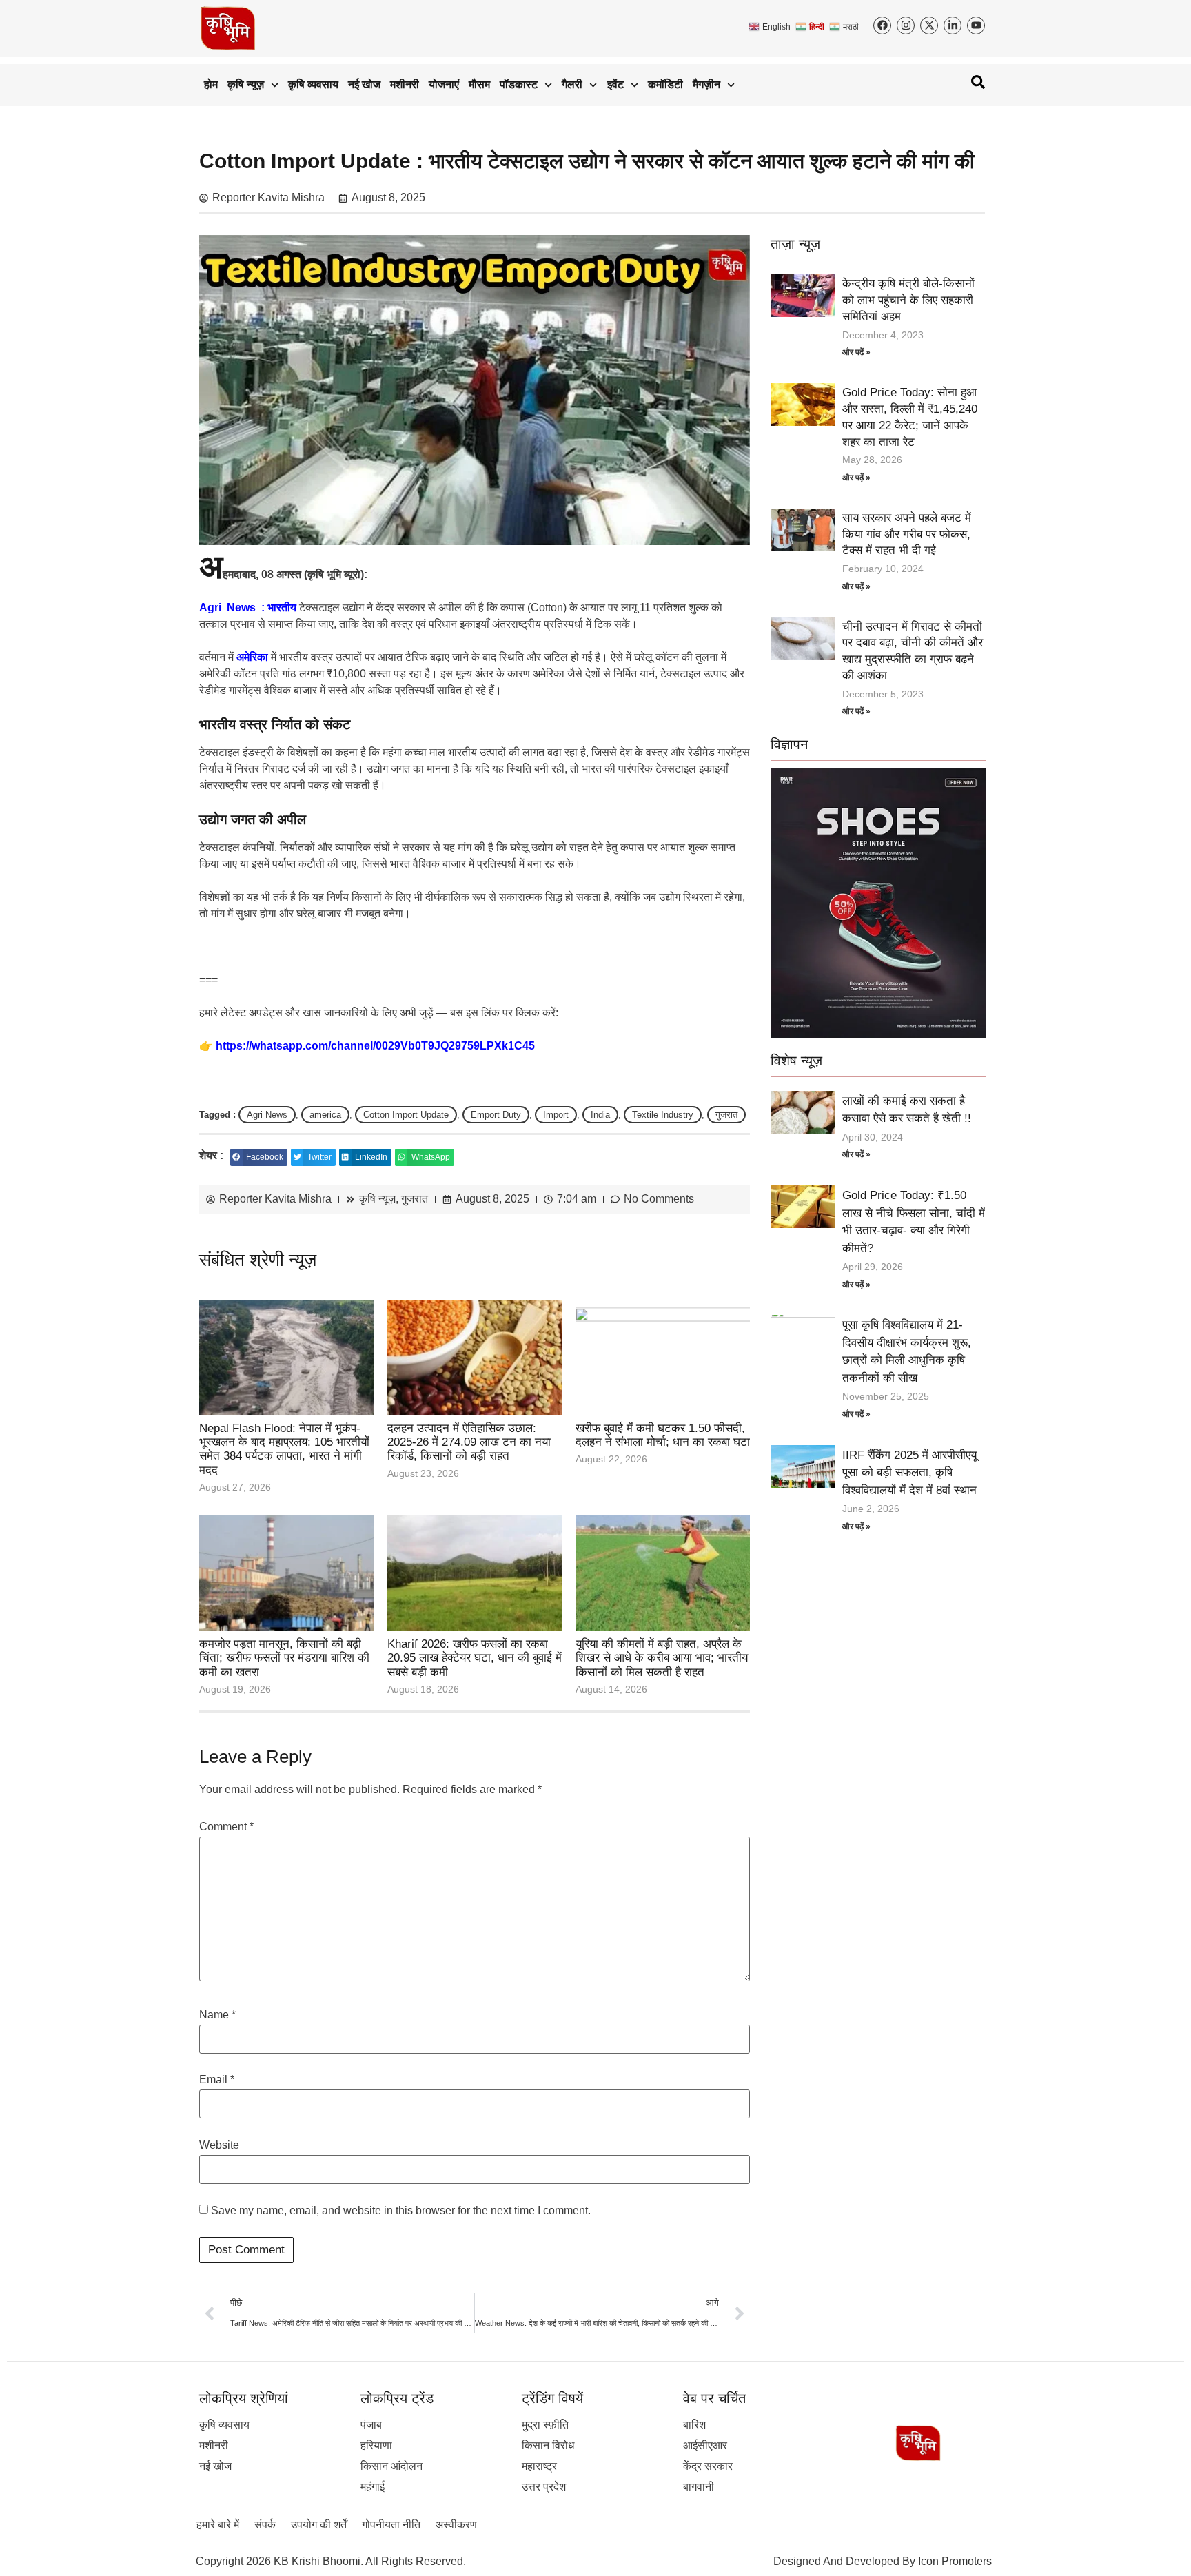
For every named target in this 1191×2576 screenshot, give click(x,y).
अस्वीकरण (456, 2525)
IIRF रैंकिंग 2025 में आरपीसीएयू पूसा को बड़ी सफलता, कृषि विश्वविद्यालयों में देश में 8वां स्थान (909, 1473)
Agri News (267, 1115)
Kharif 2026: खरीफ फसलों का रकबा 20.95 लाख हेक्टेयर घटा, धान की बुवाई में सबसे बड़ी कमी (475, 1658)
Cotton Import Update (406, 1115)
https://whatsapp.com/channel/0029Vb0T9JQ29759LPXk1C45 (375, 1046)
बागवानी (699, 2487)
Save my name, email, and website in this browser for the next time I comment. (401, 2211)
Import (556, 1115)
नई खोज (364, 84)
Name (217, 2015)
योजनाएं (444, 84)
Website (219, 2145)
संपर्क (265, 2525)
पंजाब (371, 2425)
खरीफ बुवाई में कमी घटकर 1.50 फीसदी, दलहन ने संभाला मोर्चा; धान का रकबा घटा (663, 1435)
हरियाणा (376, 2445)
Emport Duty (496, 1115)
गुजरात (726, 1115)
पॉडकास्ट (519, 84)
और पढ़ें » (856, 352)
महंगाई (373, 2487)
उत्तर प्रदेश (544, 2487)
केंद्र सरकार (708, 2466)
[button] (259, 1157)
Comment (226, 1827)
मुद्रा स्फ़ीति (545, 2425)
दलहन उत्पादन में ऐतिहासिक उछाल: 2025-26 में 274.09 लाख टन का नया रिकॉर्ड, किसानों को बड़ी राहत (469, 1442)
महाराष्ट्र (539, 2466)
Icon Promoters (955, 2561)
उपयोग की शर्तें (319, 2525)
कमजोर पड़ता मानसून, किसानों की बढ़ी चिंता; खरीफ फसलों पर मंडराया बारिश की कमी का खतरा (284, 1658)
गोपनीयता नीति (391, 2525)
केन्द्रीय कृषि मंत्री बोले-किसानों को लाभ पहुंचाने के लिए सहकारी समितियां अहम (908, 300)
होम (211, 84)
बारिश (694, 2425)
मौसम (479, 84)
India (600, 1115)
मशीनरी (405, 84)
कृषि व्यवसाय (313, 84)
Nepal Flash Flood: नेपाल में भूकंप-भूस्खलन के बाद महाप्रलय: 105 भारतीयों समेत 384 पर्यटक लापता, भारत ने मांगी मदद (284, 1449)
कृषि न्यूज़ (246, 84)
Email (217, 2080)
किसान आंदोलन (391, 2466)
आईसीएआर (705, 2445)
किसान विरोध (548, 2445)
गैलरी (572, 84)
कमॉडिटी (665, 84)
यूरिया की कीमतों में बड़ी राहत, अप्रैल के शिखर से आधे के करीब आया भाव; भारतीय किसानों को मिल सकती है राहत (662, 1658)
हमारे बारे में (218, 2525)
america (325, 1115)
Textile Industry (663, 1115)
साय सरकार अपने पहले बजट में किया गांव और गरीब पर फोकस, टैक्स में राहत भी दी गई (907, 534)
